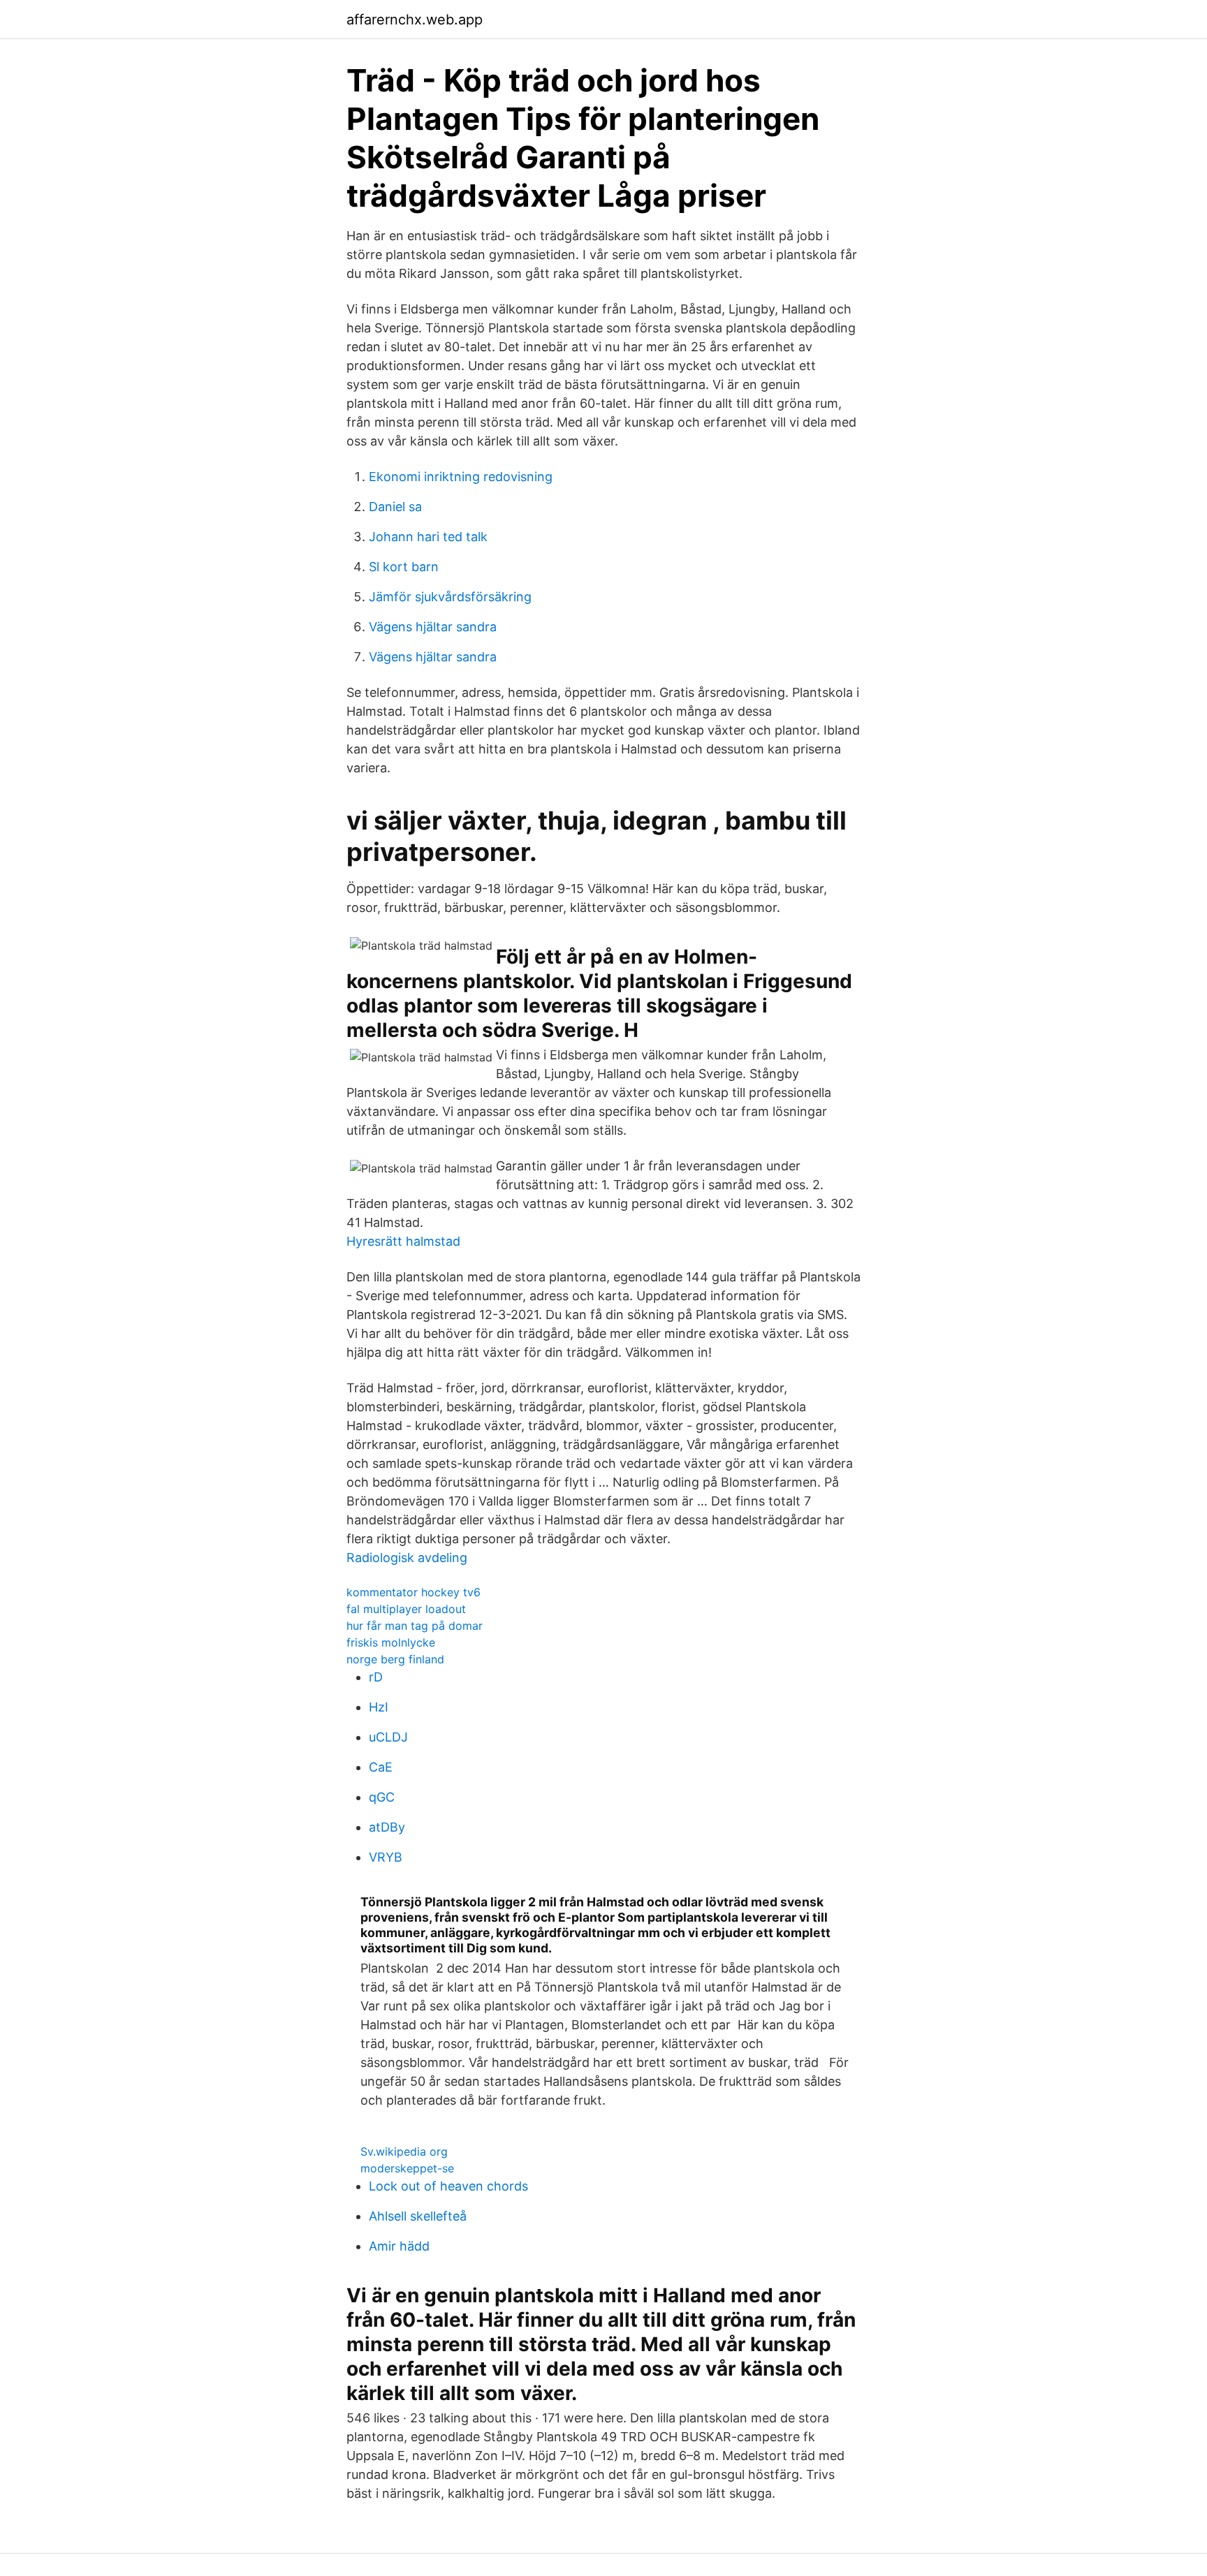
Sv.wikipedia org (404, 2151)
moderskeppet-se (407, 2168)
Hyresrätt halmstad (403, 1241)
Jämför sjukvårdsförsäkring (450, 597)
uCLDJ (388, 1737)
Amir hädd (399, 2246)
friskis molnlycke (391, 1642)
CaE (381, 1767)
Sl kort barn (404, 567)
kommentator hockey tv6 (414, 1592)
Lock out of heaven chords (448, 2186)
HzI (379, 1707)
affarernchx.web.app (415, 20)
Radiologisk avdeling (407, 1558)
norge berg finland (395, 1659)
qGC (382, 1797)
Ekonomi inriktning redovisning (461, 477)
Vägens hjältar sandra (433, 627)
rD (376, 1677)
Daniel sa (395, 507)
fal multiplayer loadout (406, 1609)
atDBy (387, 1827)
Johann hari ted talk (428, 537)
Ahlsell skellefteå (418, 2216)
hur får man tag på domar (415, 1626)
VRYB (386, 1857)
